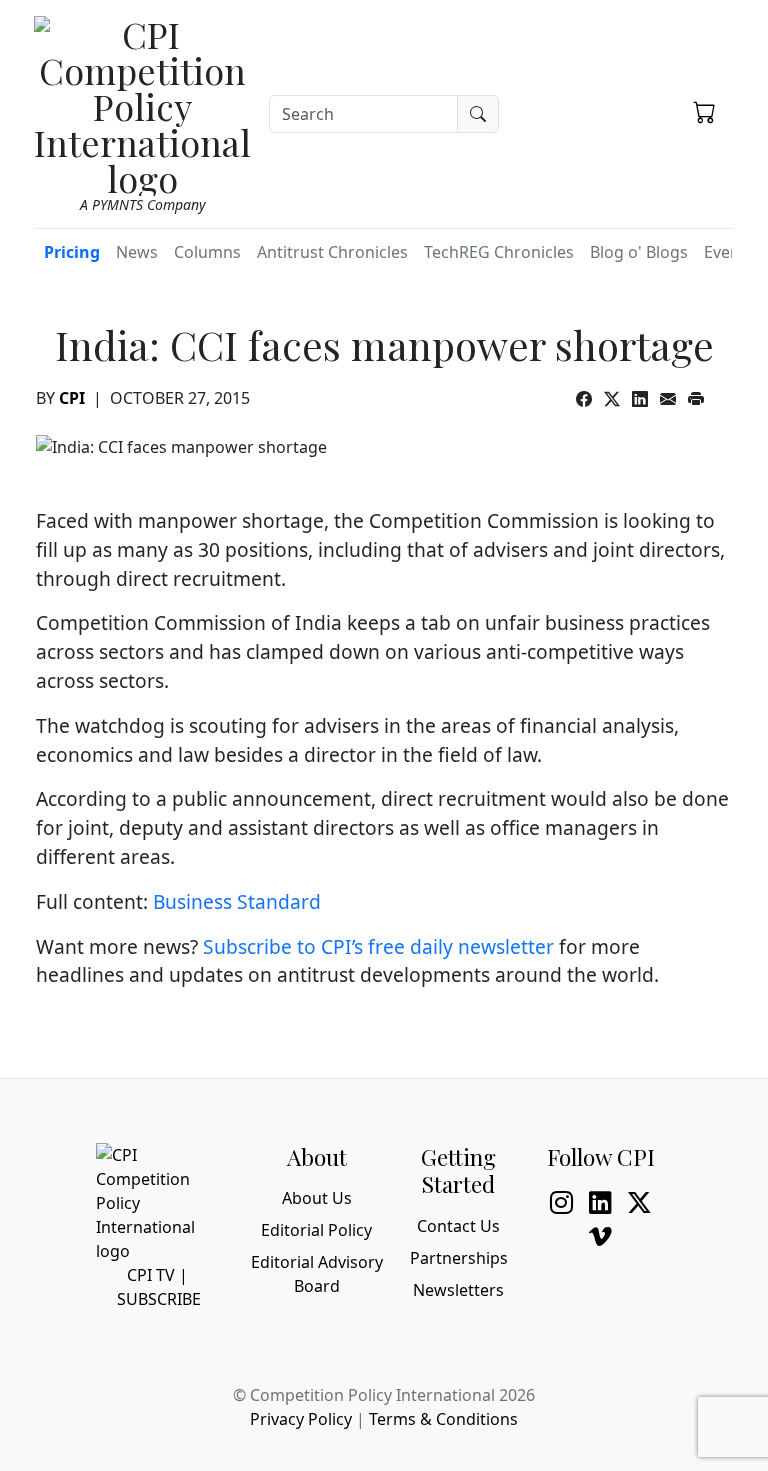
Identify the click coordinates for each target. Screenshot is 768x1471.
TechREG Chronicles (499, 252)
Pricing (72, 252)
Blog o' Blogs (639, 252)
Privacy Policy (301, 1419)
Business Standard (237, 901)
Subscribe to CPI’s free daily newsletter (378, 946)
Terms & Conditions (443, 1419)
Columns (207, 252)
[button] (704, 111)
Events (729, 252)
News (137, 252)
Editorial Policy (316, 1230)
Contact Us (458, 1226)
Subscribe (159, 1299)
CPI (72, 398)
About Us (317, 1198)
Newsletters (458, 1290)
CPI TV (151, 1275)
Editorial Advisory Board (317, 1274)
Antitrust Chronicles (332, 252)
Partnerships (459, 1258)
